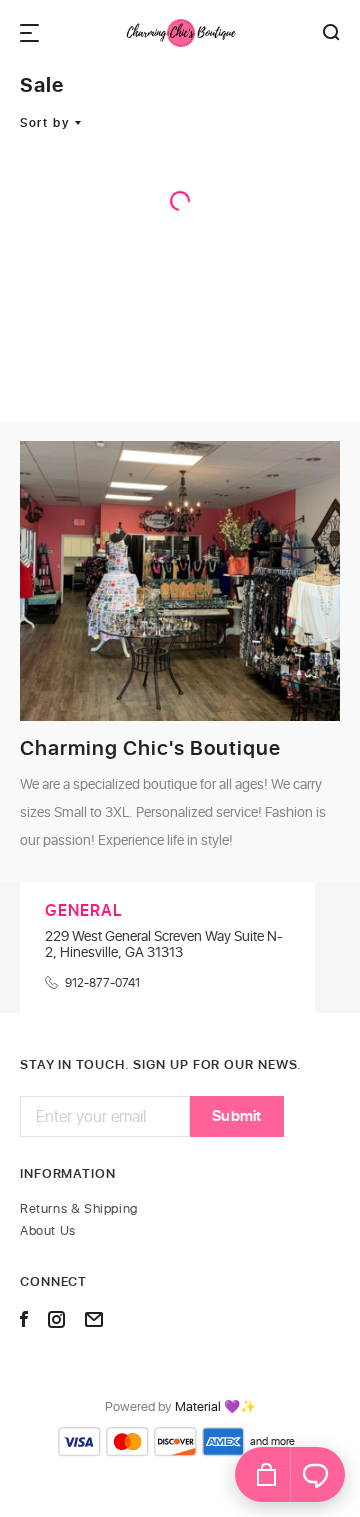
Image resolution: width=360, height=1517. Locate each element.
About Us (48, 1231)
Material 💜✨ (215, 1408)
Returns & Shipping (79, 1209)
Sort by (45, 123)
